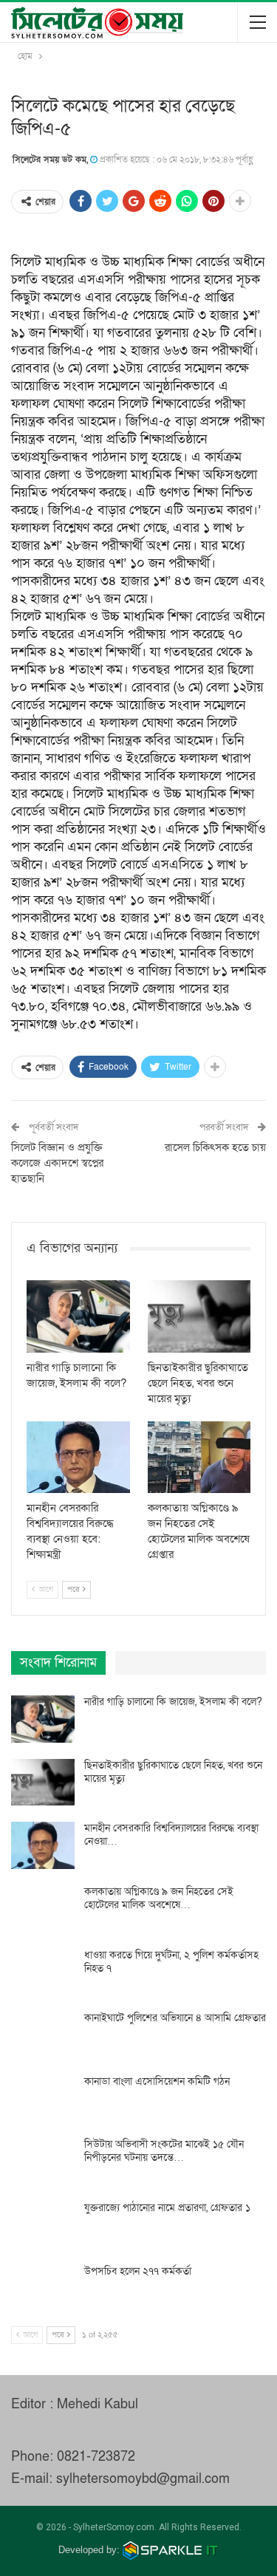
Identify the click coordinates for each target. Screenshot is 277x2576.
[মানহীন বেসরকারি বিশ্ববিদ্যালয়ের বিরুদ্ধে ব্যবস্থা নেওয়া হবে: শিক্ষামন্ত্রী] (78, 1458)
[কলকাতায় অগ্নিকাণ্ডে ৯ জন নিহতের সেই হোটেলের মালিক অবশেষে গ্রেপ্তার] (199, 1458)
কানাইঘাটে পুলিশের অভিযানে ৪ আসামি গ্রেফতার (175, 2018)
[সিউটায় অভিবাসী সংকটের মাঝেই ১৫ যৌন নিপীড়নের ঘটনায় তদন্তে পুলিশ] (43, 2162)
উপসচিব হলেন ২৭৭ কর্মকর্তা (138, 2271)
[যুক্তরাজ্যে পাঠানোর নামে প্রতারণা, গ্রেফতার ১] (43, 2225)
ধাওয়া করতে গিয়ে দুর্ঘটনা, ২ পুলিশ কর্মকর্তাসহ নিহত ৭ (171, 1962)
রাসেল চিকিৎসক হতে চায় (215, 1147)
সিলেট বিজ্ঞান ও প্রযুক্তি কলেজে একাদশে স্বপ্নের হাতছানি (57, 1163)
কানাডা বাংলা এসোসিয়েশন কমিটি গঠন (157, 2081)
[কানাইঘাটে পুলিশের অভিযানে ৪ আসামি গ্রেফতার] (43, 2035)
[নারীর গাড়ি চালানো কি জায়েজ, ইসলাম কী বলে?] (78, 1316)
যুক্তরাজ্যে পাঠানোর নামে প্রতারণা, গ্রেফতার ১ (167, 2208)
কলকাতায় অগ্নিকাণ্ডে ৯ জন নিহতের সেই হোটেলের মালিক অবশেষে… (159, 1898)
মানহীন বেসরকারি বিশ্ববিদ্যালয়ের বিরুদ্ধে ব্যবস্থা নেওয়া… (171, 1835)
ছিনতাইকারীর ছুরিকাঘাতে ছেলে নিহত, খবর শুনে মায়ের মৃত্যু (173, 1772)
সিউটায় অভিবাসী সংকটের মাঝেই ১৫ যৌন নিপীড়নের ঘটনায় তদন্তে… (164, 2151)
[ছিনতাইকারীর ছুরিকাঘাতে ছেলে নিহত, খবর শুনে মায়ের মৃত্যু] (199, 1316)
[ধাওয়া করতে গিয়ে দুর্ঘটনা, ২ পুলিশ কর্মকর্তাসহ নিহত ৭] (43, 1972)
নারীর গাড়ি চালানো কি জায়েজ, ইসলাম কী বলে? (173, 1702)
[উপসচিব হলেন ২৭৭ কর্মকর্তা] (43, 2289)
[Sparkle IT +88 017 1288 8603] (171, 2550)
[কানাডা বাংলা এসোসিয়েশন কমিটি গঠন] (43, 2099)
